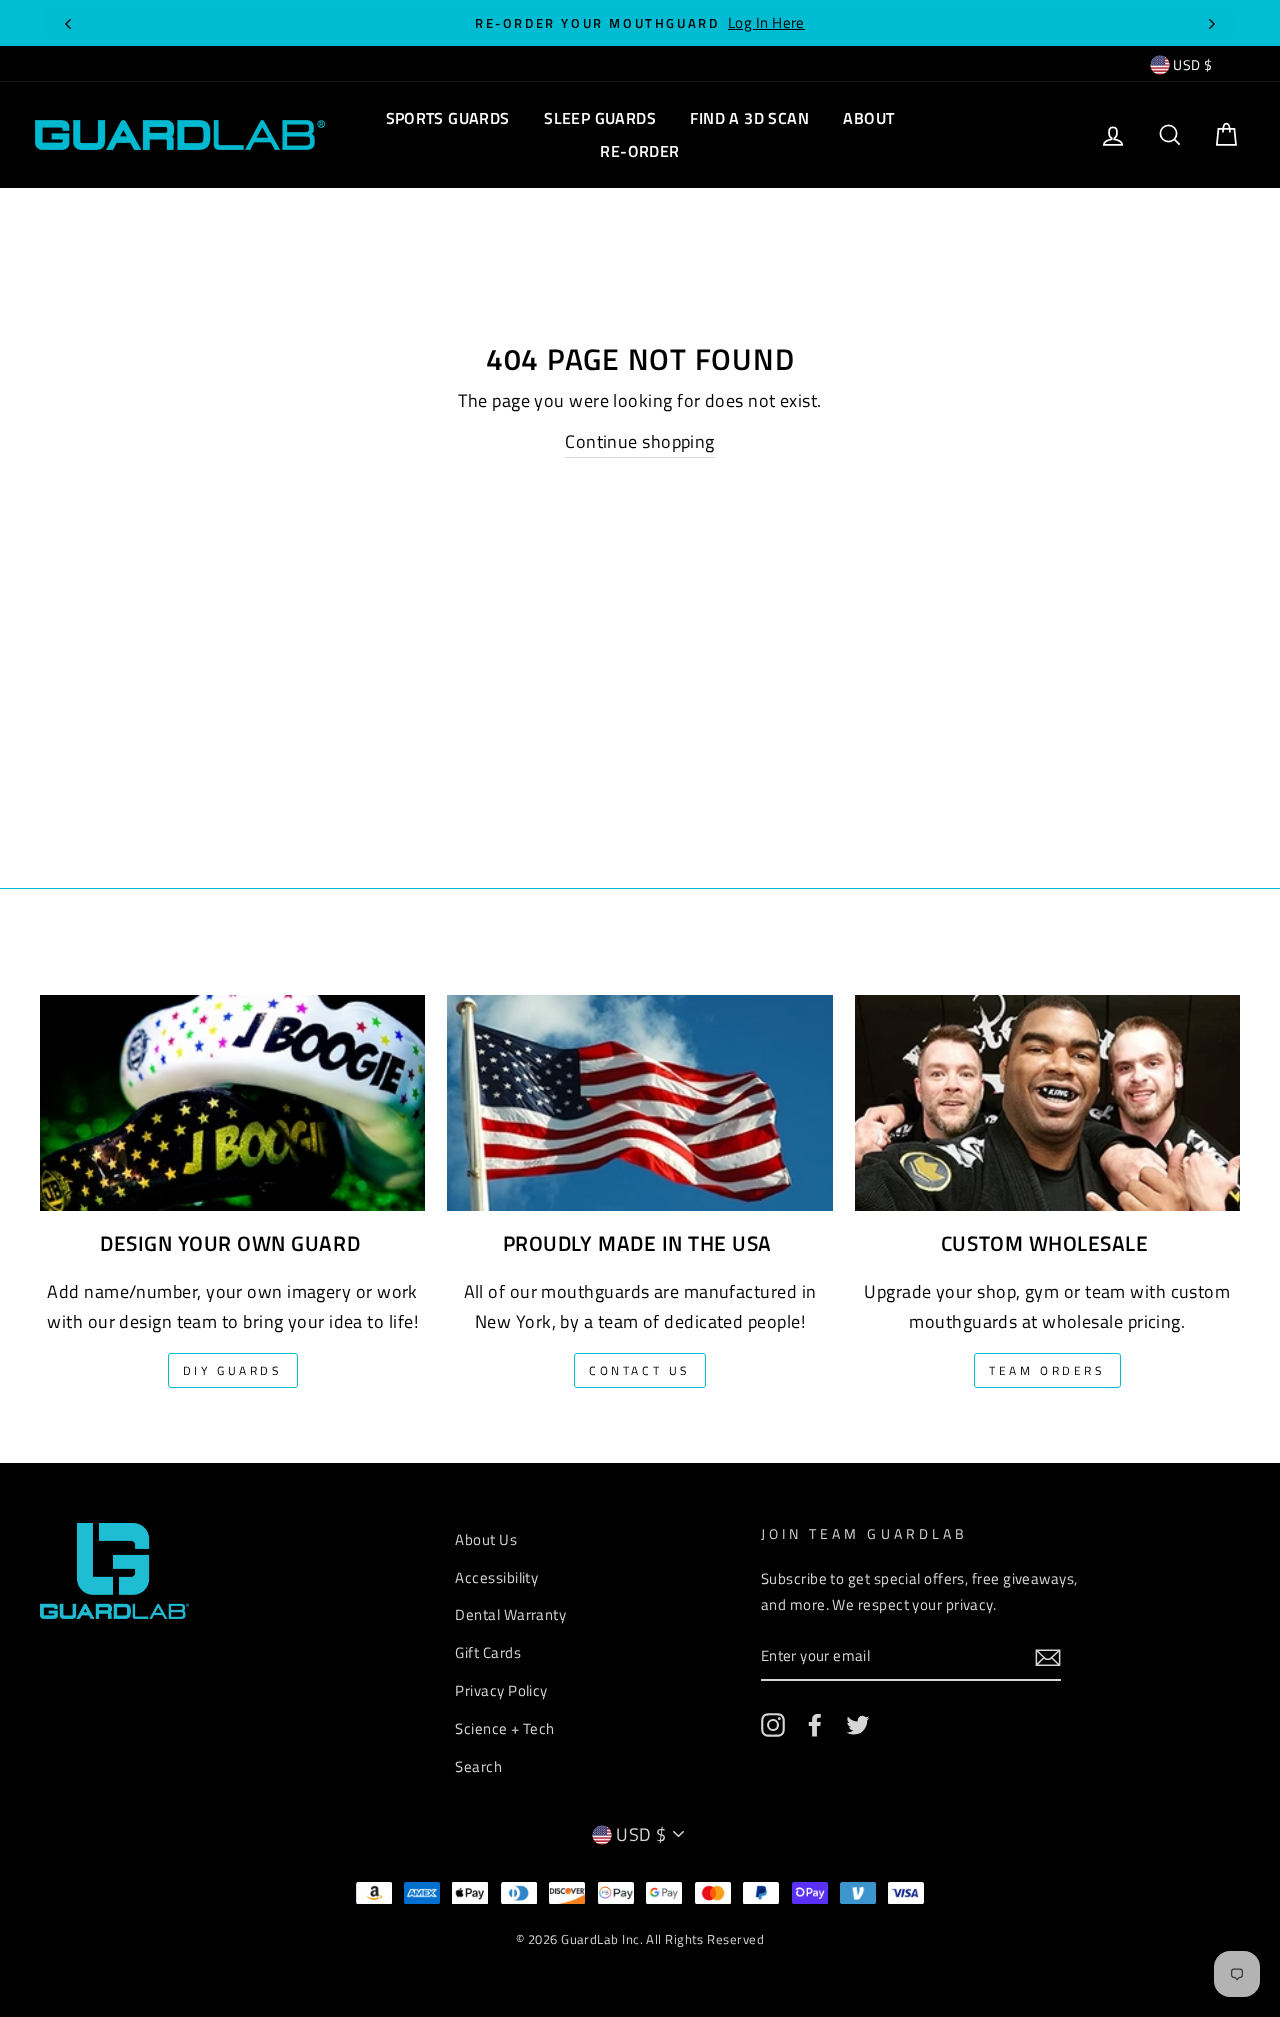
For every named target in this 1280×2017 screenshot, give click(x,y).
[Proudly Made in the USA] (639, 1087)
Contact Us (640, 1370)
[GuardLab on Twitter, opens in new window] (858, 1724)
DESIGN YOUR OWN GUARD (230, 1243)
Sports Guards (448, 118)
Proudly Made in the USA (637, 1243)
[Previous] (68, 23)
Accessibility (496, 1577)
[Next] (1212, 23)
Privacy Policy (501, 1690)
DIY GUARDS (233, 1370)
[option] (640, 23)
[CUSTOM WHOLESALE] (1047, 1087)
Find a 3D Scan (749, 118)
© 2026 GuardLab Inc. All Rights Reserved (640, 1939)
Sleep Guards (600, 118)
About (868, 118)
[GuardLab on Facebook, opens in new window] (815, 1724)
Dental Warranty (510, 1614)
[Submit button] (1048, 1656)
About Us (486, 1539)
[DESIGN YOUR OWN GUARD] (232, 1087)
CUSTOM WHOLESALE (1044, 1243)
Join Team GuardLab (864, 1534)
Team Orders (1047, 1370)
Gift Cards (488, 1652)
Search (478, 1766)
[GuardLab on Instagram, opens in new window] (773, 1724)
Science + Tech (504, 1728)
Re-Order (639, 151)
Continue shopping (640, 441)
